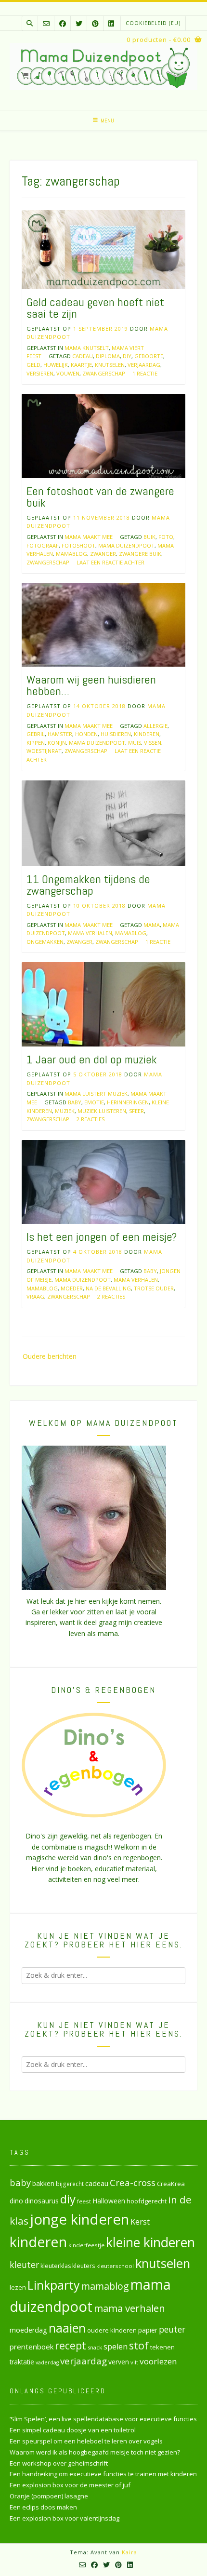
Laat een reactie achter (110, 562)
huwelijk (56, 365)
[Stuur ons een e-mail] (46, 23)
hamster (60, 734)
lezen (18, 2287)
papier (148, 2330)
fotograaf (43, 545)
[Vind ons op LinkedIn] (111, 23)
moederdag (28, 2330)
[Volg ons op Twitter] (79, 23)
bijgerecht (70, 2184)
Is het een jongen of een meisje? (102, 1237)
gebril (36, 734)
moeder (72, 1288)
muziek (65, 1111)
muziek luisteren (102, 1111)
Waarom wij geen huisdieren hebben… (91, 685)
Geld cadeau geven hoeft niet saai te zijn (95, 308)
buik (149, 537)
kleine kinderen (150, 2242)
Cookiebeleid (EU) (153, 23)
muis (135, 743)
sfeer (136, 1111)
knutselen (110, 365)
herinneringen (128, 1102)
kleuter (24, 2265)
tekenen (162, 2347)
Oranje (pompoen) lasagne (49, 2496)
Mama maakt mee (89, 537)
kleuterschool (115, 2266)
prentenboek (32, 2347)
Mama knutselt (87, 348)
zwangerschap (104, 373)
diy (127, 356)
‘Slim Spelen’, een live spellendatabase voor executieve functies (103, 2419)
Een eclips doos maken (43, 2507)
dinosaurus (42, 2201)
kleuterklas (56, 2266)
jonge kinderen (79, 2219)
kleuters (84, 2266)
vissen (153, 743)
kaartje (81, 365)
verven (119, 2362)
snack (95, 2347)
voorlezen (158, 2361)
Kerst (140, 2222)
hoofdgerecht (147, 2201)
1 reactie (145, 373)
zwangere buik (140, 554)
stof (139, 2345)
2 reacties (91, 1119)
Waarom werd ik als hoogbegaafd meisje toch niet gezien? (95, 2452)
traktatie (22, 2362)
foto (166, 537)
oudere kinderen (112, 2330)
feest (84, 2201)
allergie (155, 726)
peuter (172, 2329)
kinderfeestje (86, 2245)
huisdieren (116, 734)
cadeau (83, 356)
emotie (94, 1102)
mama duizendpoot (126, 545)
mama (152, 925)
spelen (116, 2346)
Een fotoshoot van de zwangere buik (100, 497)
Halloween (109, 2201)
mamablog (71, 554)
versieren (40, 373)
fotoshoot (78, 545)
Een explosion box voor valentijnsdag (65, 2518)
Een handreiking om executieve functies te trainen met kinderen (103, 2474)
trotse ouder (154, 1288)
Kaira (129, 2552)
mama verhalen (90, 933)
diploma (108, 356)
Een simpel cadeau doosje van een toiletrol (73, 2430)
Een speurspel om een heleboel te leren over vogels (86, 2441)
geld (33, 365)
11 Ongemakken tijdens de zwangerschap (88, 885)
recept (71, 2345)
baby (75, 1102)
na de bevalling (108, 1288)
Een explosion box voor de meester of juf (70, 2485)
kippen (36, 743)
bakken (43, 2184)
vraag (35, 1296)
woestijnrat (44, 751)
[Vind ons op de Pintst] (95, 23)
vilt (134, 2362)
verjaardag (144, 365)
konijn (57, 743)
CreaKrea (171, 2184)
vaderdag (47, 2362)
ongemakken (45, 942)
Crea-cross (133, 2182)
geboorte (149, 356)
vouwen (68, 373)
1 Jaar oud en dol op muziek (92, 1059)
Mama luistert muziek (96, 1093)
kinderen (147, 734)
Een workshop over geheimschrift (59, 2463)
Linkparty (54, 2285)
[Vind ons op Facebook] (63, 23)
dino (16, 2201)
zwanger (103, 554)
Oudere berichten (50, 1356)
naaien (67, 2328)
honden (86, 734)
